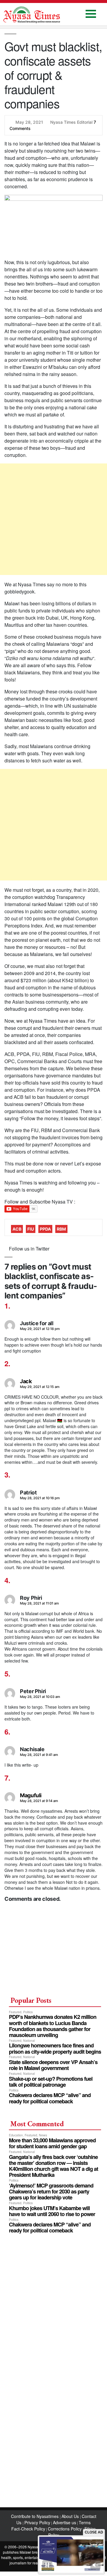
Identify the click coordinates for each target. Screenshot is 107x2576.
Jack (26, 1381)
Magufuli (31, 1795)
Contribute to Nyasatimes (35, 2516)
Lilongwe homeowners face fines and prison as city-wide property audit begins (55, 2048)
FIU (31, 1229)
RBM (61, 1229)
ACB (17, 1229)
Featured (15, 2012)
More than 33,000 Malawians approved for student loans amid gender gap (52, 2143)
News (43, 2135)
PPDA (45, 1229)
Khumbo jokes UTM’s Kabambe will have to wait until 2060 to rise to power (52, 2211)
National (29, 2040)
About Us (71, 2516)
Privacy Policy (37, 2522)
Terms (85, 2522)
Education (16, 2135)
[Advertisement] (53, 519)
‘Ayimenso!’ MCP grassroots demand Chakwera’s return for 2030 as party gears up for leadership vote (51, 2191)
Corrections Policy (65, 2529)
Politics (28, 2012)
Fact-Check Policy (28, 2529)
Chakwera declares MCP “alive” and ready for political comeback (50, 2098)
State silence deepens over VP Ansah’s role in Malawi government (53, 2065)
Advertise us (64, 2522)
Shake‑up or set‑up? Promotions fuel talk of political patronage (51, 2082)
